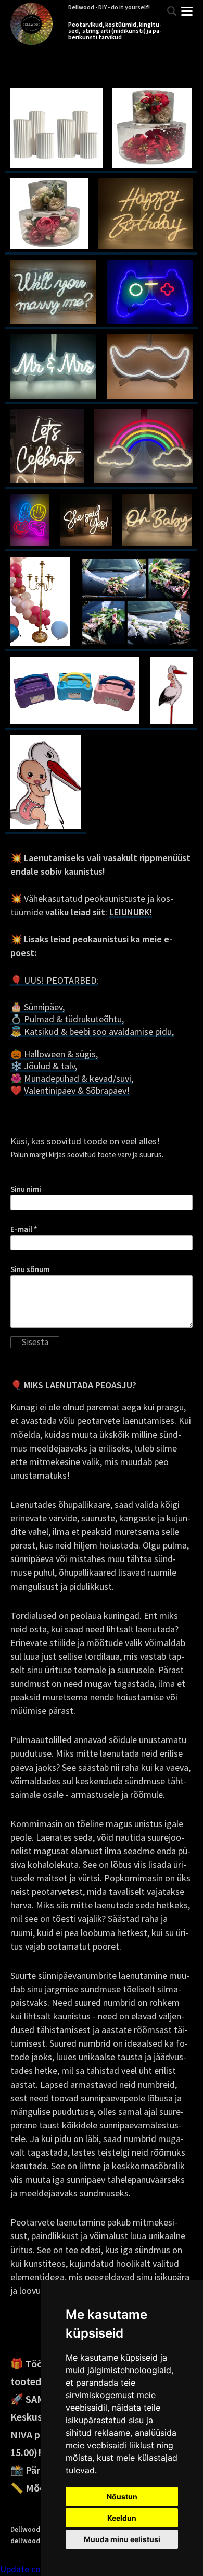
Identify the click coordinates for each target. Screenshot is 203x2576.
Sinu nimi (26, 1189)
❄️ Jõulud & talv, (44, 1066)
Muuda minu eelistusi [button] (122, 2539)
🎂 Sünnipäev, (37, 1007)
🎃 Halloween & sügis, (54, 1054)
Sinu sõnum (30, 1269)
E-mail (21, 1229)
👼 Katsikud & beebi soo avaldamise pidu (91, 1031)
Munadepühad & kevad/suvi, (79, 1078)
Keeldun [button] (122, 2518)
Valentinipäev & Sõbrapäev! (77, 1090)
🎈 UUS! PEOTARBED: (54, 980)
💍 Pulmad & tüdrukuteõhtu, (67, 1019)
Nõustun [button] (122, 2496)
